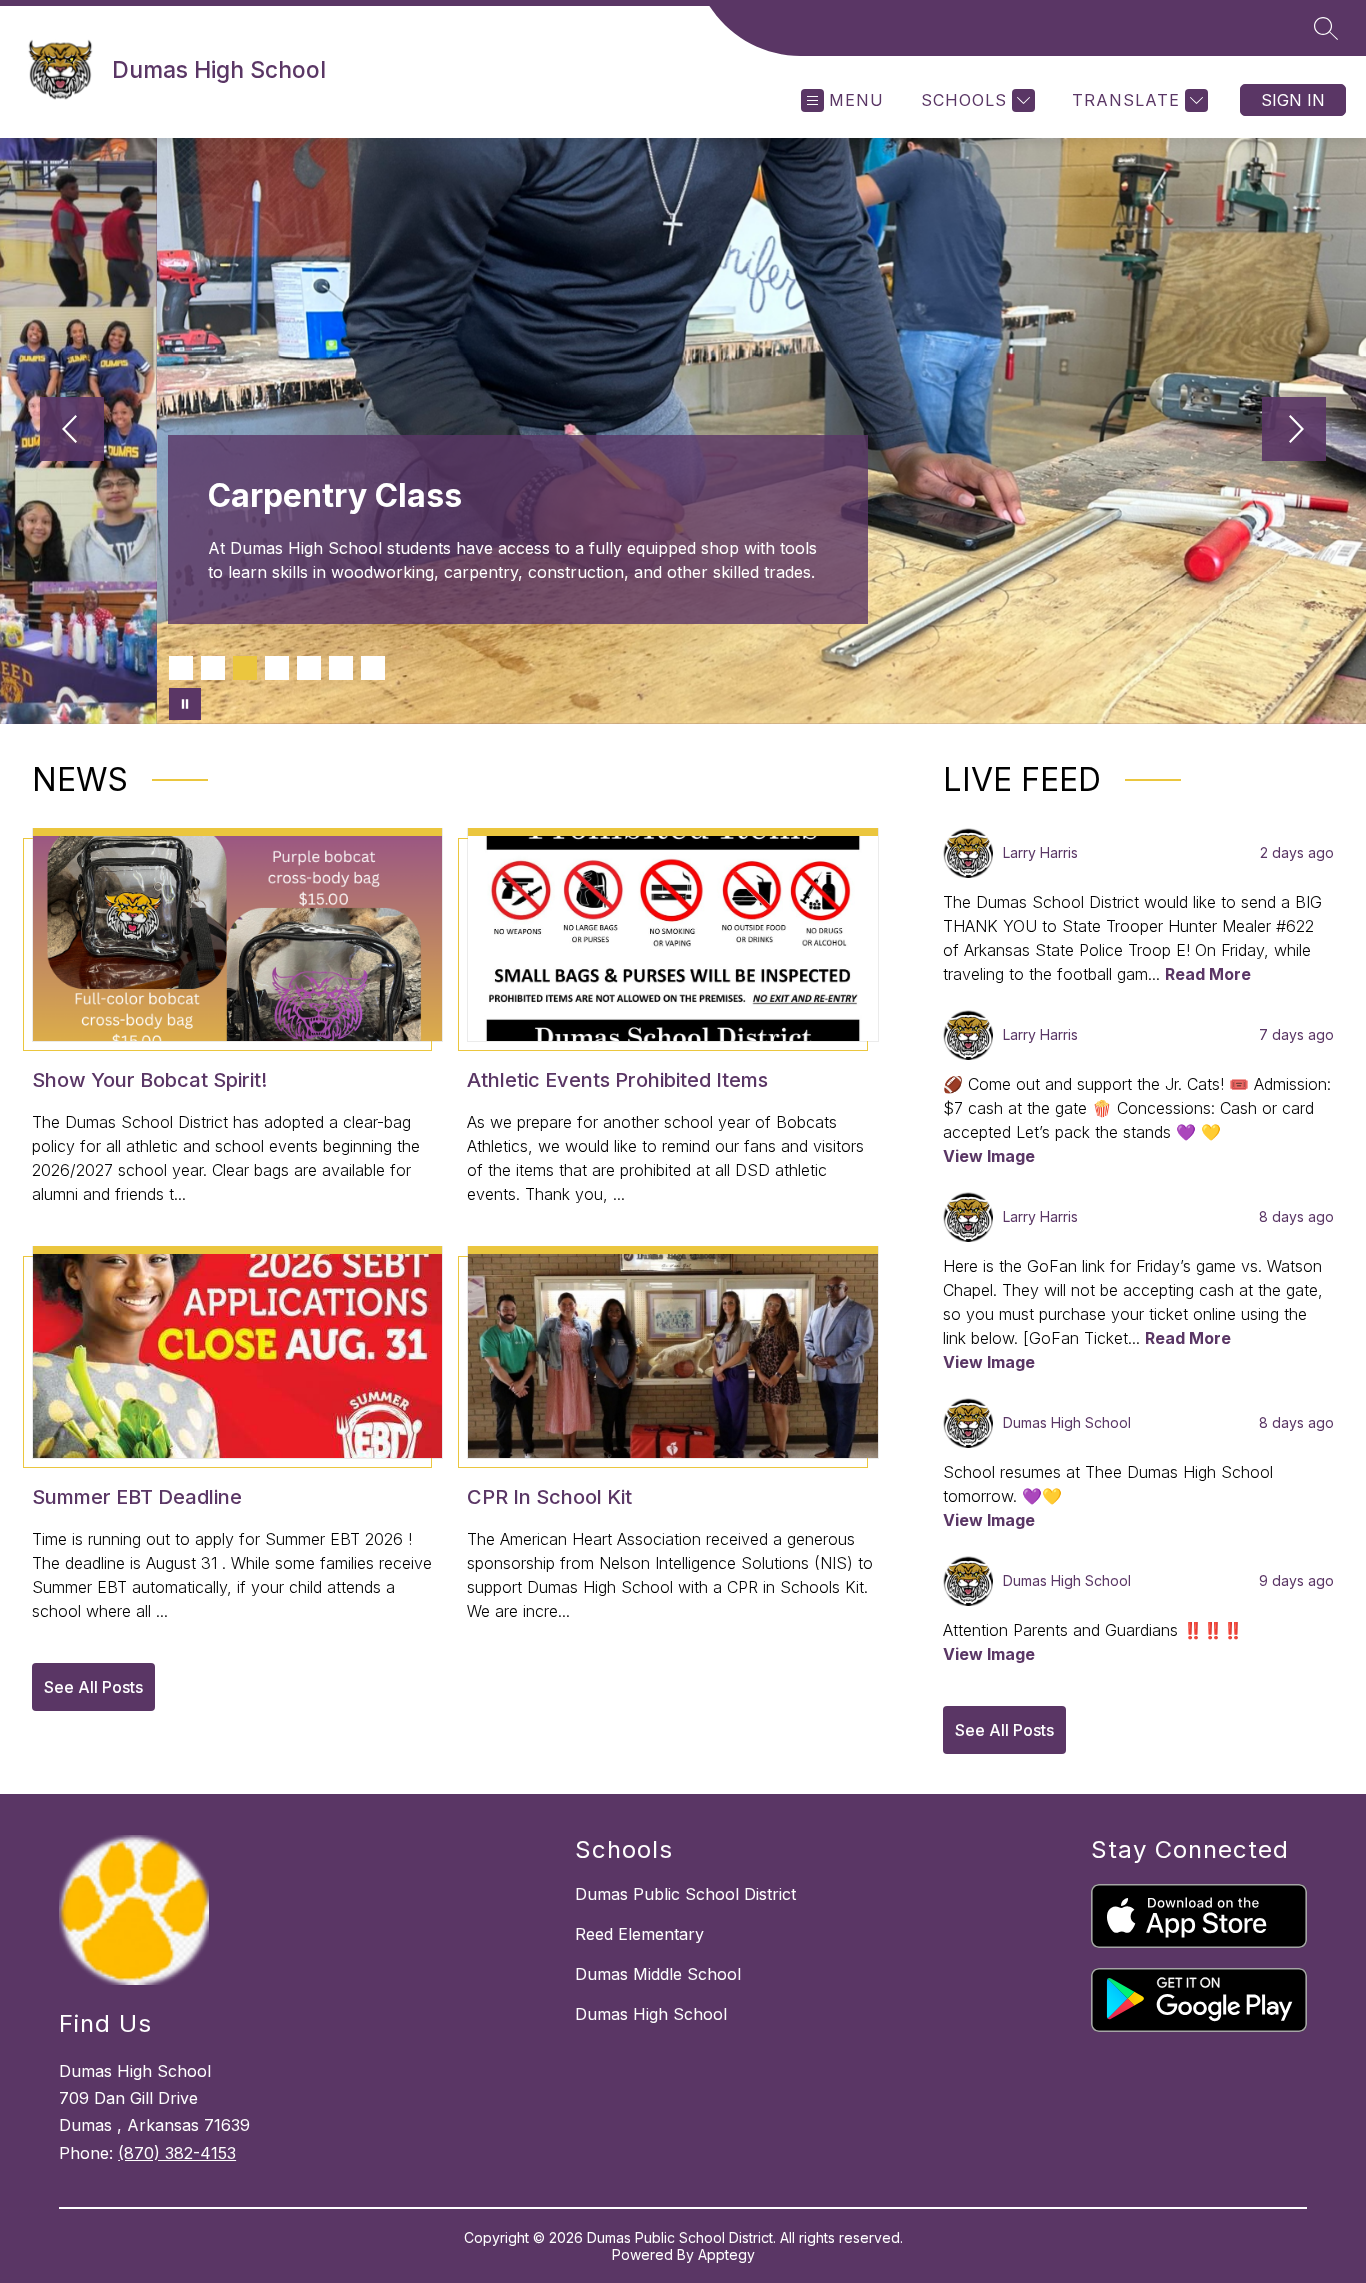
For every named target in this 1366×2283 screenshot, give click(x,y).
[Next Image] (1294, 431)
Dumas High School (651, 2014)
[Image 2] (213, 668)
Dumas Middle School (658, 1974)
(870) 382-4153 (177, 2153)
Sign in (1293, 100)
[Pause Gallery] (185, 704)
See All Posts (93, 1687)
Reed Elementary (639, 1934)
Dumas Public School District (685, 1894)
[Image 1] (181, 668)
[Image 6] (341, 668)
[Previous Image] (72, 431)
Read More (1208, 974)
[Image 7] (373, 668)
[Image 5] (309, 668)
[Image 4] (277, 668)
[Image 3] (245, 668)
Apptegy (726, 2254)
